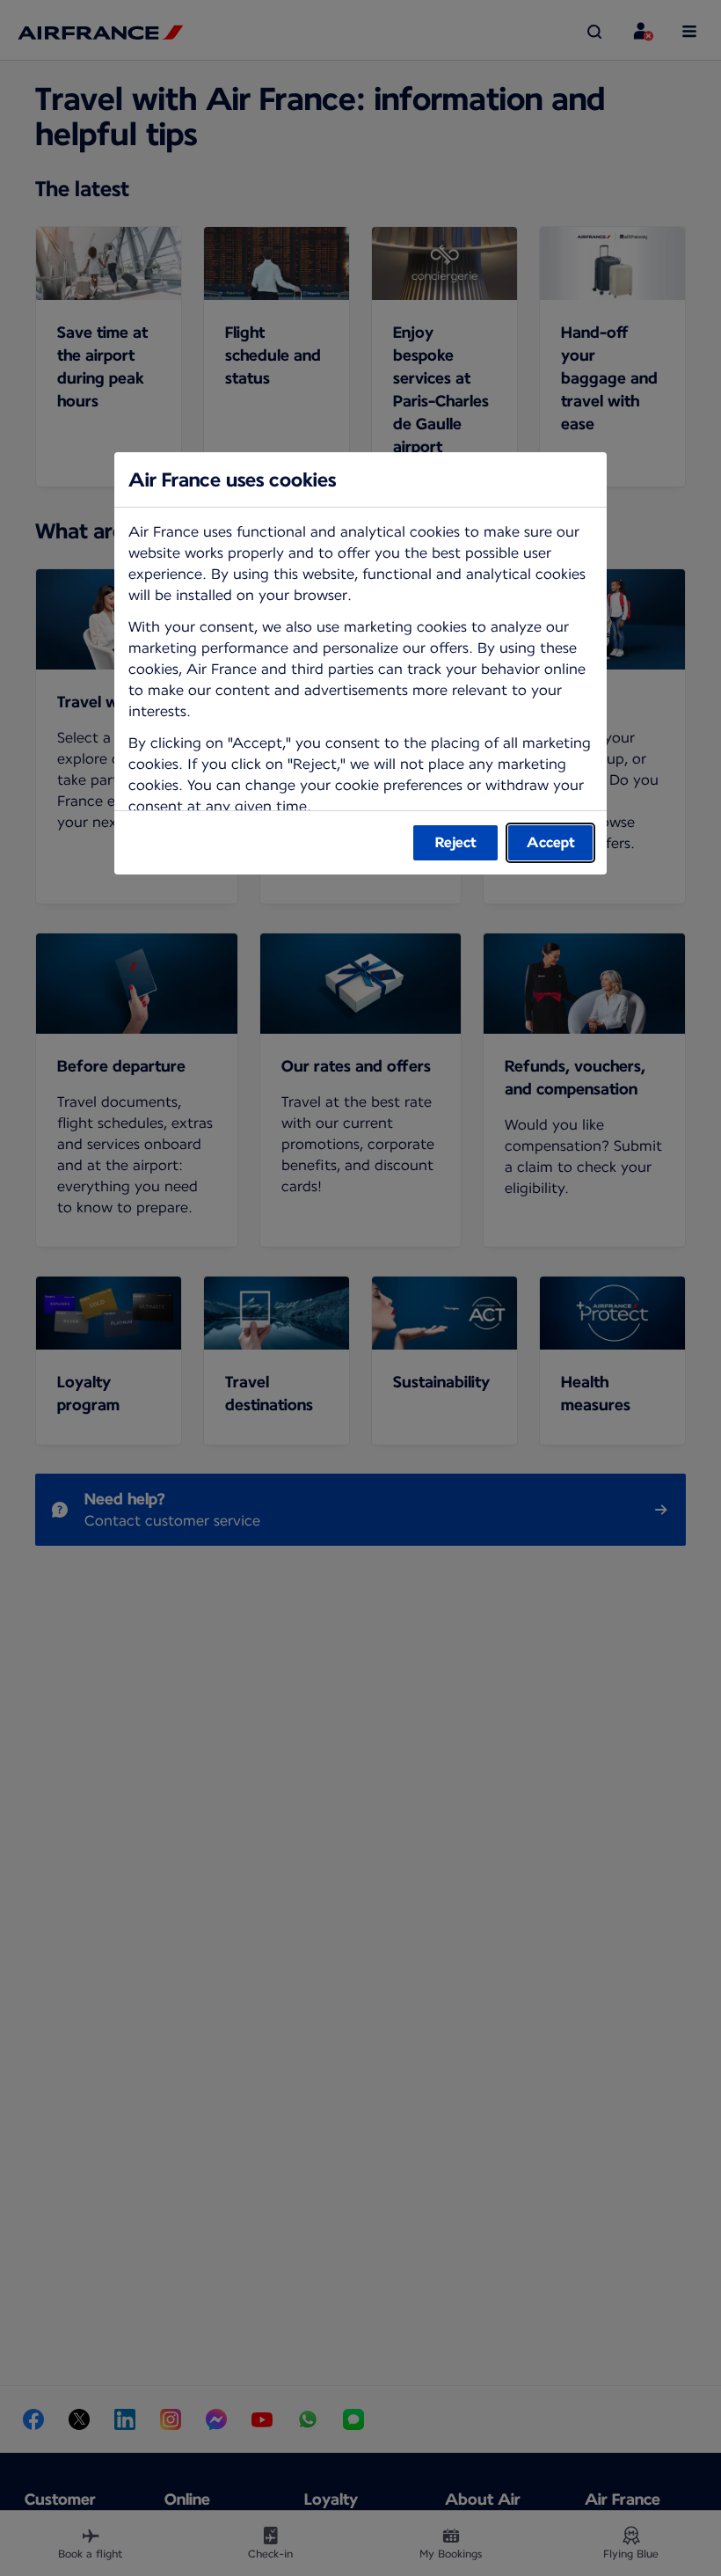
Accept (551, 842)
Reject (456, 842)
